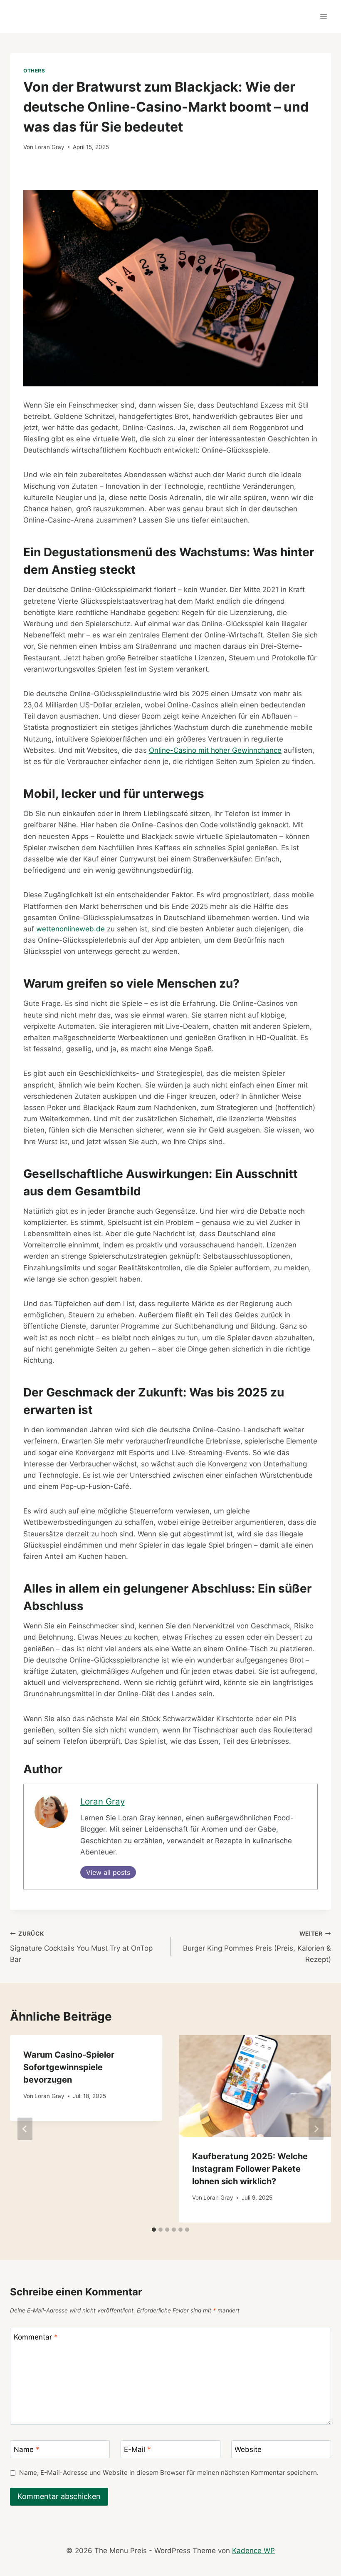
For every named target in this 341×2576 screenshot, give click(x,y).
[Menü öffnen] (323, 16)
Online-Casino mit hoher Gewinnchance (215, 750)
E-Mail (137, 2449)
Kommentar (36, 2337)
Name (27, 2449)
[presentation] (255, 2086)
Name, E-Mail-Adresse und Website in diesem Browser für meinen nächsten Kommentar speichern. (169, 2473)
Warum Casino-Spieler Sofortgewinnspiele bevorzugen (69, 2067)
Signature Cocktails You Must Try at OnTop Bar (81, 1947)
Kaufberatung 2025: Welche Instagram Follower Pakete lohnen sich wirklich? (250, 2169)
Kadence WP (253, 2551)
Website (248, 2449)
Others (34, 71)
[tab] (154, 2230)
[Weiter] (316, 2129)
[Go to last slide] (25, 2129)
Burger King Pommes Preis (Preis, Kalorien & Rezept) (257, 1947)
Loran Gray (49, 147)
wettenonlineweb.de (70, 929)
